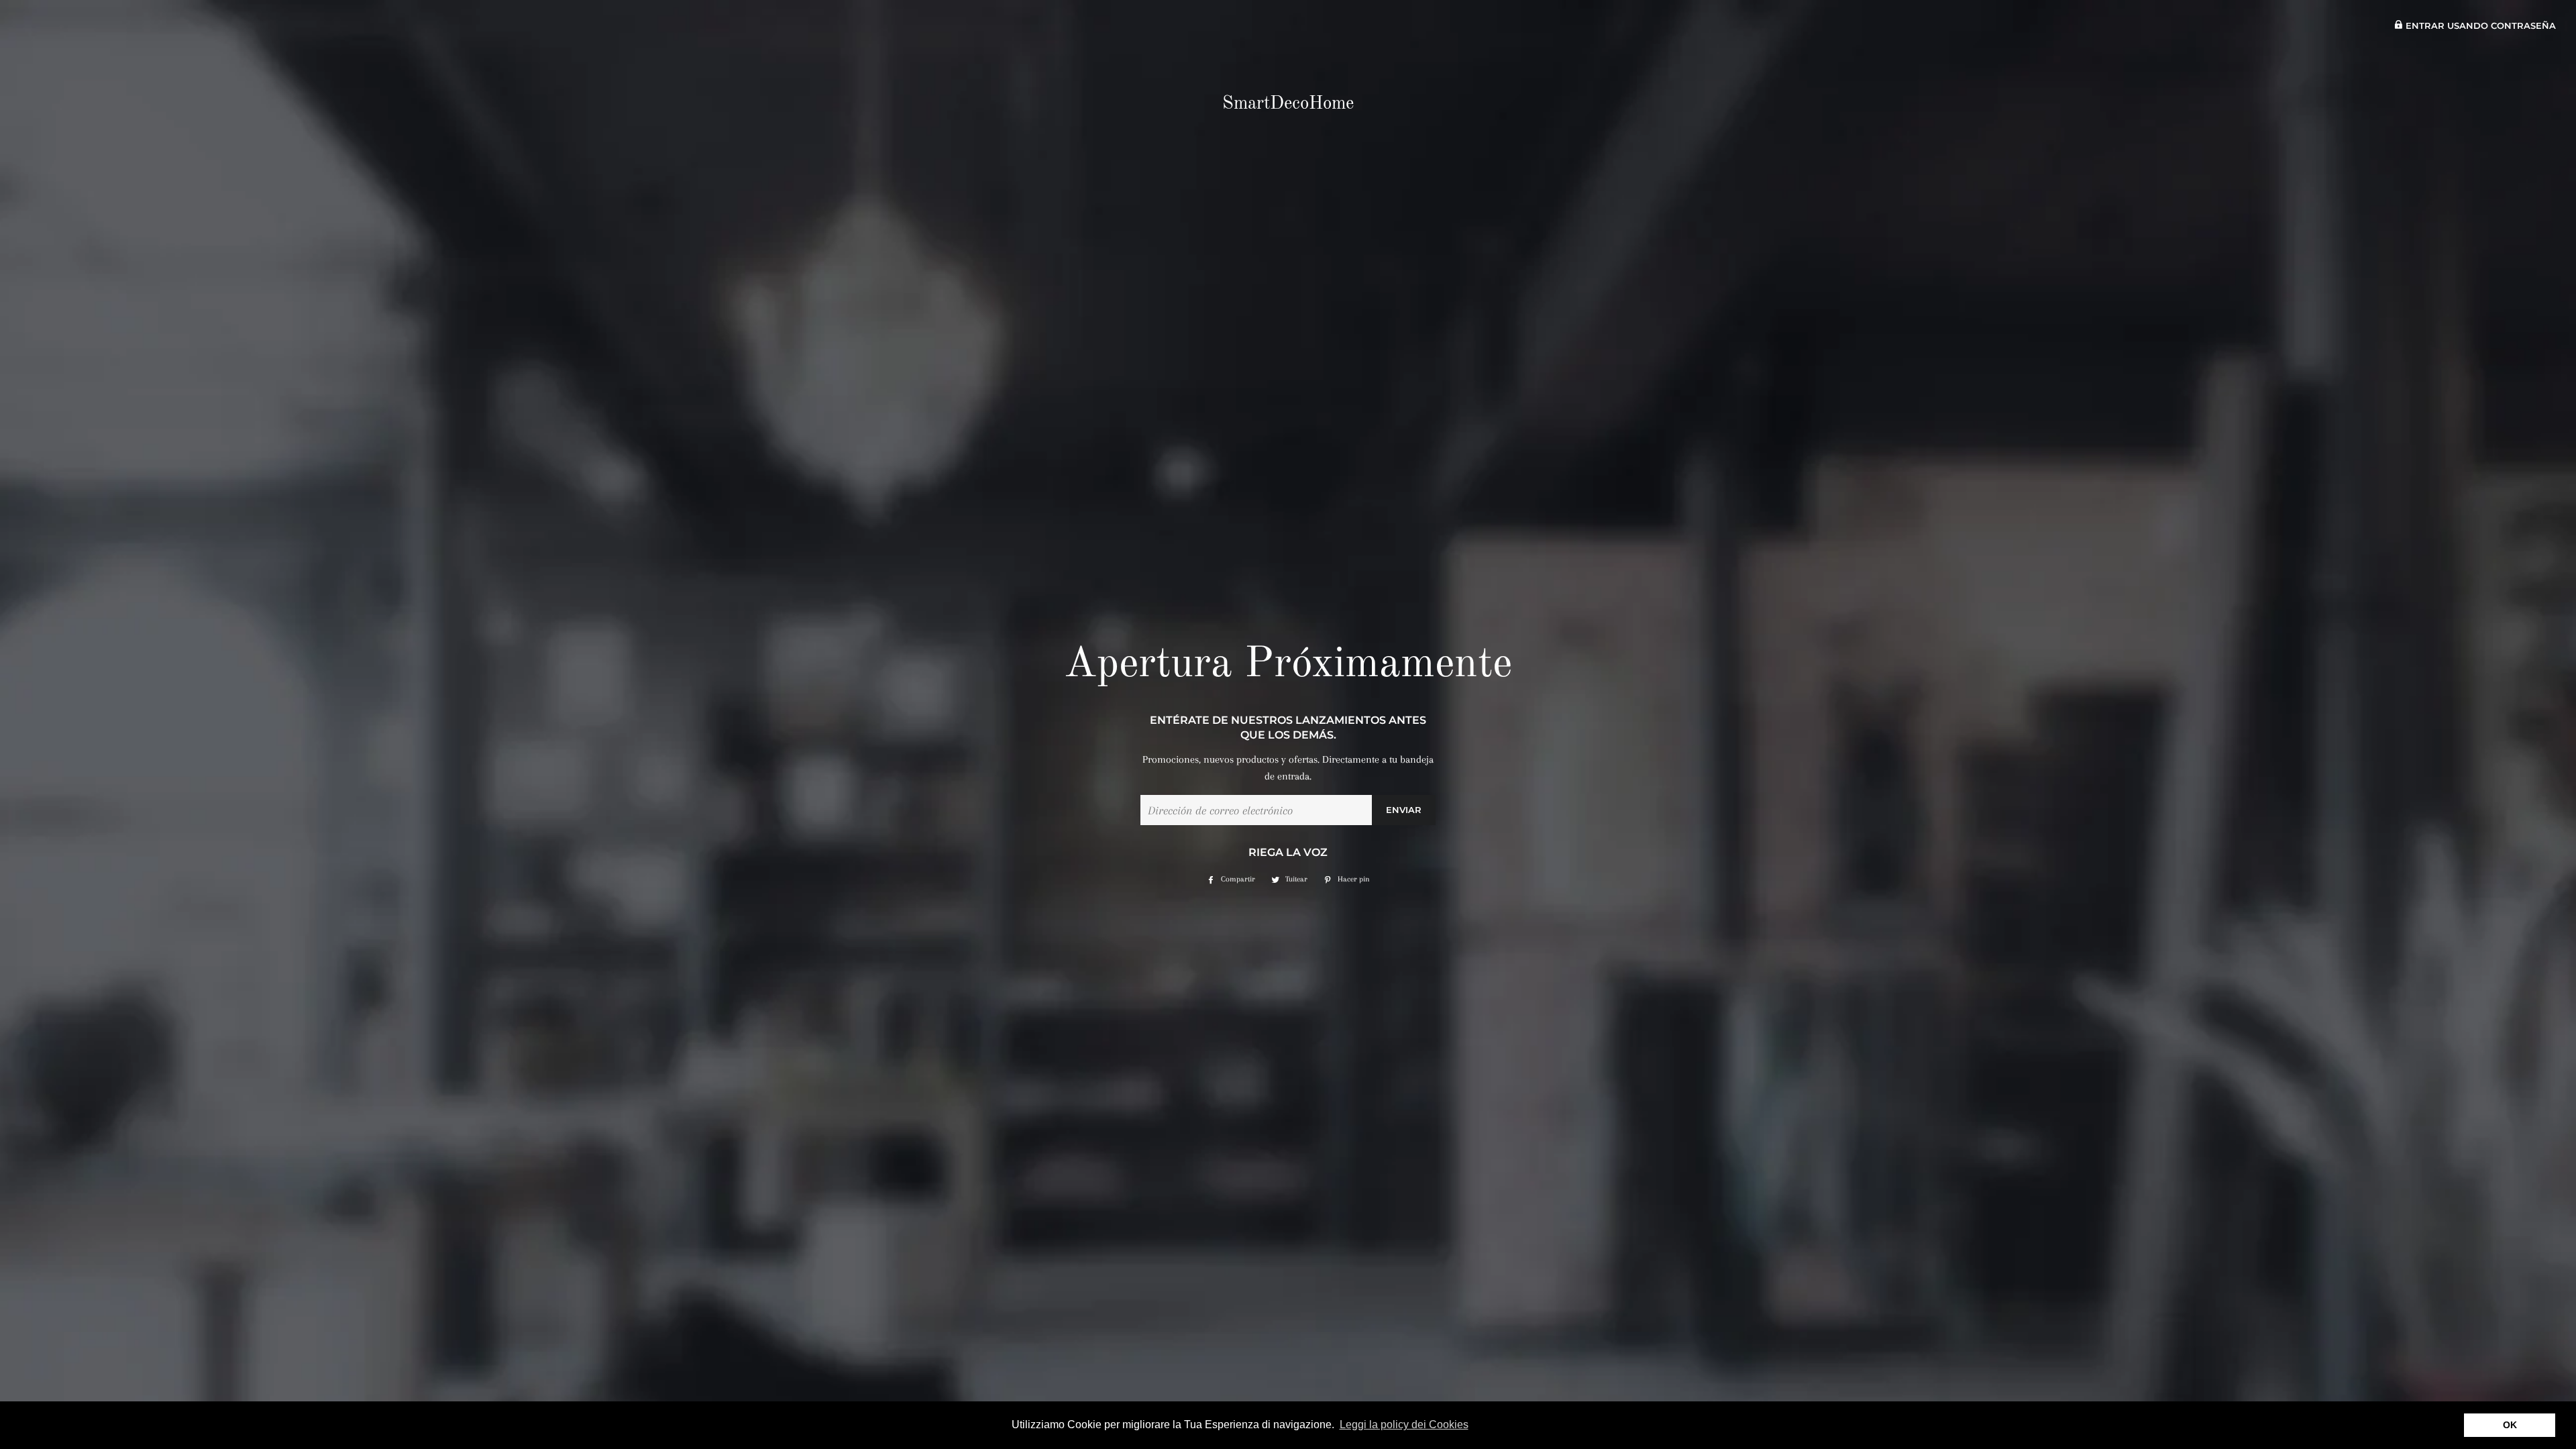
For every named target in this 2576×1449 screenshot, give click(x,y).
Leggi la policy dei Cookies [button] (1404, 1425)
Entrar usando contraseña (2479, 26)
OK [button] (2510, 1425)
